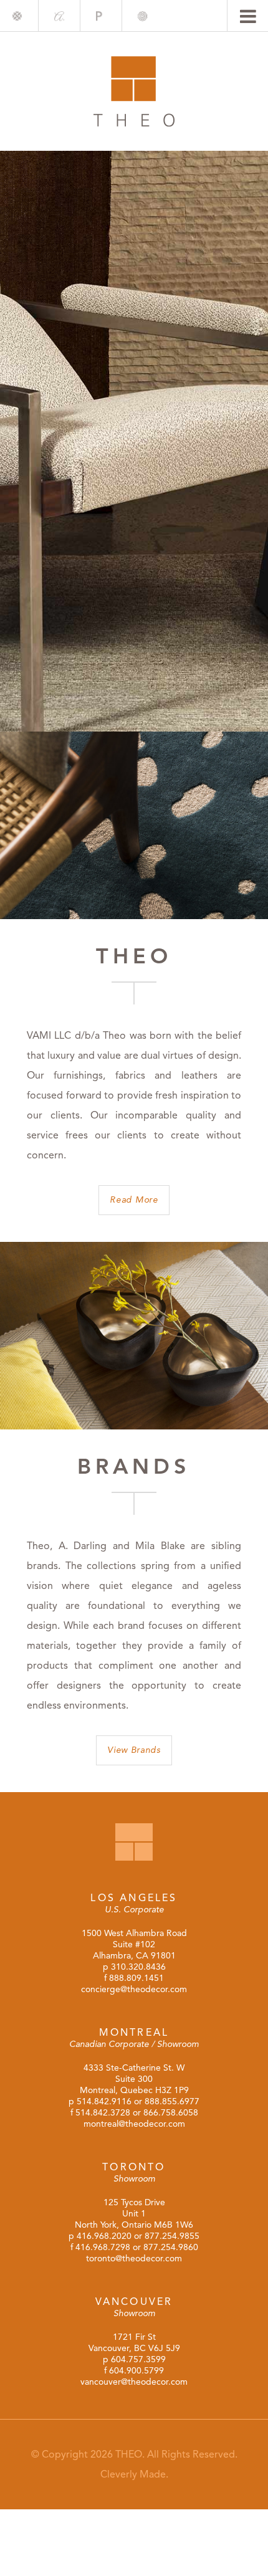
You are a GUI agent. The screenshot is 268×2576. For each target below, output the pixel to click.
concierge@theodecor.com (134, 1989)
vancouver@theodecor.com (134, 2382)
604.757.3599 (138, 2359)
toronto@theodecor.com (134, 2259)
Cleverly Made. (134, 2474)
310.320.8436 (138, 1967)
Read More (134, 1200)
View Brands (134, 1750)
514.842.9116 (104, 2101)
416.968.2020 (104, 2236)
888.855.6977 (172, 2101)
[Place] (101, 16)
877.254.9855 (172, 2236)
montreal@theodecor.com (134, 2124)
